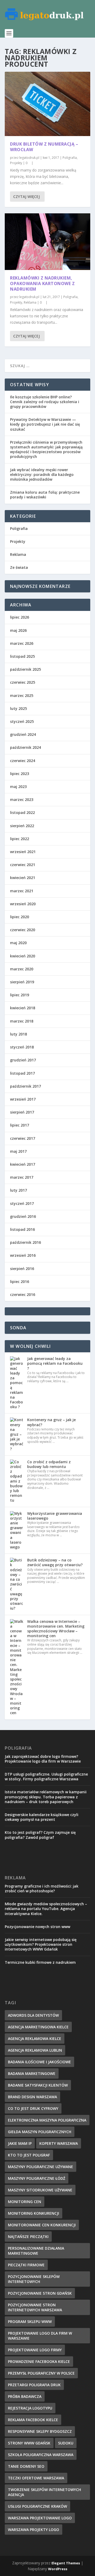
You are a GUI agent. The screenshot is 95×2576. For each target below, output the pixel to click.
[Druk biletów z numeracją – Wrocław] (47, 104)
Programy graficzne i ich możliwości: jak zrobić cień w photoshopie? (42, 1888)
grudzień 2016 (23, 1216)
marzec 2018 (22, 1021)
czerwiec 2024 (23, 761)
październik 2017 (25, 1086)
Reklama (30, 302)
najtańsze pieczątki (28, 2237)
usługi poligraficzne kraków (37, 2506)
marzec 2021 (22, 891)
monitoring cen (25, 2202)
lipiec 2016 (20, 1282)
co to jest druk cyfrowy (33, 2108)
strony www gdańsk (29, 2443)
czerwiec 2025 (23, 682)
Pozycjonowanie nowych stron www (37, 1927)
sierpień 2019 (22, 982)
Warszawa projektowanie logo (40, 2518)
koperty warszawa (59, 2143)
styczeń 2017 (22, 1203)
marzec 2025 (22, 695)
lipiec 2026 (20, 617)
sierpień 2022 (22, 826)
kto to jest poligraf (29, 2155)
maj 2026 (18, 630)
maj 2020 (18, 943)
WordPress (58, 2569)
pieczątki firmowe (26, 2265)
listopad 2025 (22, 656)
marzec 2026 (22, 643)
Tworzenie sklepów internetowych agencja (44, 2492)
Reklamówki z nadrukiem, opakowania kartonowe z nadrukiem (42, 283)
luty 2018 (18, 1034)
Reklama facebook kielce (33, 2420)
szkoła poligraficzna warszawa (41, 2455)
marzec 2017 (22, 1177)
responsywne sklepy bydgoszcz (40, 2431)
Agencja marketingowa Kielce (38, 2027)
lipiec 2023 (20, 774)
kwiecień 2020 (23, 956)
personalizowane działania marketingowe (36, 2251)
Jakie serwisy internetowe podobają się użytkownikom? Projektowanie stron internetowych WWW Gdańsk (41, 1944)
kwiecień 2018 (23, 1008)
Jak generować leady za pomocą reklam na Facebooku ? (55, 1363)
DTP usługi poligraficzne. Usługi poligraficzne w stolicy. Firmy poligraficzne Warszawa (46, 1776)
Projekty (16, 163)
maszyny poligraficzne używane (41, 2167)
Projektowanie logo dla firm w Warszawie (40, 2336)
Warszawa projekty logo (34, 2530)
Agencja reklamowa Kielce (35, 2039)
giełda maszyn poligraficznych (40, 2132)
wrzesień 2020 (23, 904)
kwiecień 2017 (23, 1164)
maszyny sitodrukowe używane (40, 2190)
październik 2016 (25, 1242)
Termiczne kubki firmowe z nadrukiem (40, 1962)
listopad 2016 (22, 1229)
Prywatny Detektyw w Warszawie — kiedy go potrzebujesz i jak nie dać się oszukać (45, 424)
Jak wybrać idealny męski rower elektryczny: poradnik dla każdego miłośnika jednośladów (42, 474)
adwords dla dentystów (33, 2015)
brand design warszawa (32, 2097)
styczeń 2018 (22, 1047)
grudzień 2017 (23, 1060)
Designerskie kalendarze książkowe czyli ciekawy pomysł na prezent (42, 1817)
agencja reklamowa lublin (35, 2050)
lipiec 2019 (20, 995)
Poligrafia (70, 158)
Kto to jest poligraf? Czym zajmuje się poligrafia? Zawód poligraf (40, 1835)
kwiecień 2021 (23, 878)
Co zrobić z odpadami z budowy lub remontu (49, 1464)
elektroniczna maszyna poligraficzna (47, 2120)
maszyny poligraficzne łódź (37, 2178)
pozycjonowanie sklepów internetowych (34, 2279)
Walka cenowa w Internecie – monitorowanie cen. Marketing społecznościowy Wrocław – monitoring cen (56, 1629)
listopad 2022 (22, 812)
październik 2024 (25, 747)
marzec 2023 (22, 800)
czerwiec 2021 (23, 865)
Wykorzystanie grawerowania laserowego (55, 1516)
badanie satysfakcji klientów (38, 2085)
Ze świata (19, 567)
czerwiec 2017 (23, 1138)
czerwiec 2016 (23, 1294)
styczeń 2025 (22, 721)
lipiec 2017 (20, 1125)
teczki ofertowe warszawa (36, 2478)
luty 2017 (18, 1190)
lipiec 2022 (20, 839)
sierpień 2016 (22, 1269)
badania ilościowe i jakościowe (39, 2062)
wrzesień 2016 (23, 1255)
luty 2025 (18, 708)
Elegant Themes (66, 2563)
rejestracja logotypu (30, 2408)
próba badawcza (25, 2396)
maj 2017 (18, 1151)
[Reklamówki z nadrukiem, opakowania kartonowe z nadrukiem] (47, 242)
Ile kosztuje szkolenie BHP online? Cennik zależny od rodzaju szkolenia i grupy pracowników (45, 402)
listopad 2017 (22, 1073)
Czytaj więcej (27, 197)
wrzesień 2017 (23, 1099)
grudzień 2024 (23, 734)
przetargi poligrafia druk (34, 2385)
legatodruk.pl (29, 158)
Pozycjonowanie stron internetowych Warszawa (35, 2307)
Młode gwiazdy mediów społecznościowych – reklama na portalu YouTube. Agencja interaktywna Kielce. (46, 1909)
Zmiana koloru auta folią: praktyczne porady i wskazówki (45, 495)
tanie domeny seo (26, 2466)
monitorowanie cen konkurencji (42, 2225)
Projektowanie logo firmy (35, 2350)
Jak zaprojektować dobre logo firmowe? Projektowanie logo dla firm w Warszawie (43, 1759)
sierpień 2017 (22, 1112)
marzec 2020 (22, 969)
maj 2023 (18, 787)
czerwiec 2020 (23, 930)
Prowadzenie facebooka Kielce (39, 2361)
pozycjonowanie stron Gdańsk (40, 2293)
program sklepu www (30, 2321)
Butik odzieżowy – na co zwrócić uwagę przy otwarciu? (55, 1562)
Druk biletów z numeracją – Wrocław (44, 147)
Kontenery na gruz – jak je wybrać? (51, 1422)
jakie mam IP (20, 2143)
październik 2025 (25, 669)
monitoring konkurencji (34, 2213)
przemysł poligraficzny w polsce (41, 2373)
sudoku (66, 2443)
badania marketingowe (32, 2073)
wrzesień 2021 (23, 852)
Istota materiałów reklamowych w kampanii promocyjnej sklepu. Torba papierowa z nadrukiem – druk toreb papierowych (46, 1797)
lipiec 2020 (20, 917)
